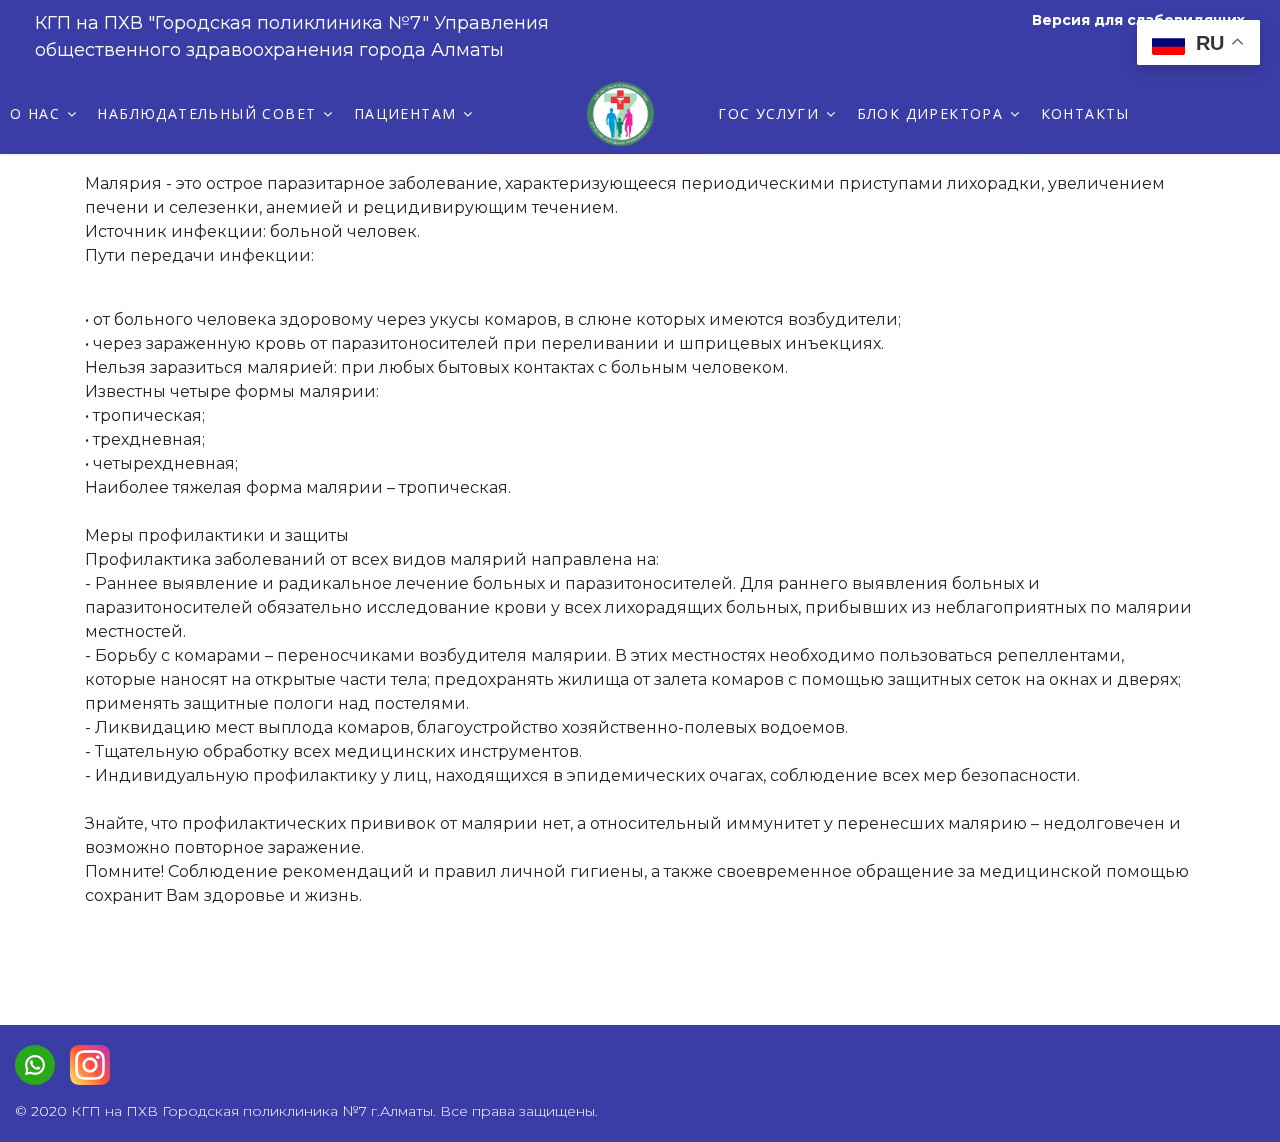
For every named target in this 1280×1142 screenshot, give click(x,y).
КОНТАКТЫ (1085, 113)
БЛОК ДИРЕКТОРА (930, 113)
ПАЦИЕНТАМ (405, 113)
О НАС (35, 113)
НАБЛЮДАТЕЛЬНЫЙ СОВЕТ (206, 113)
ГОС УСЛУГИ (768, 113)
